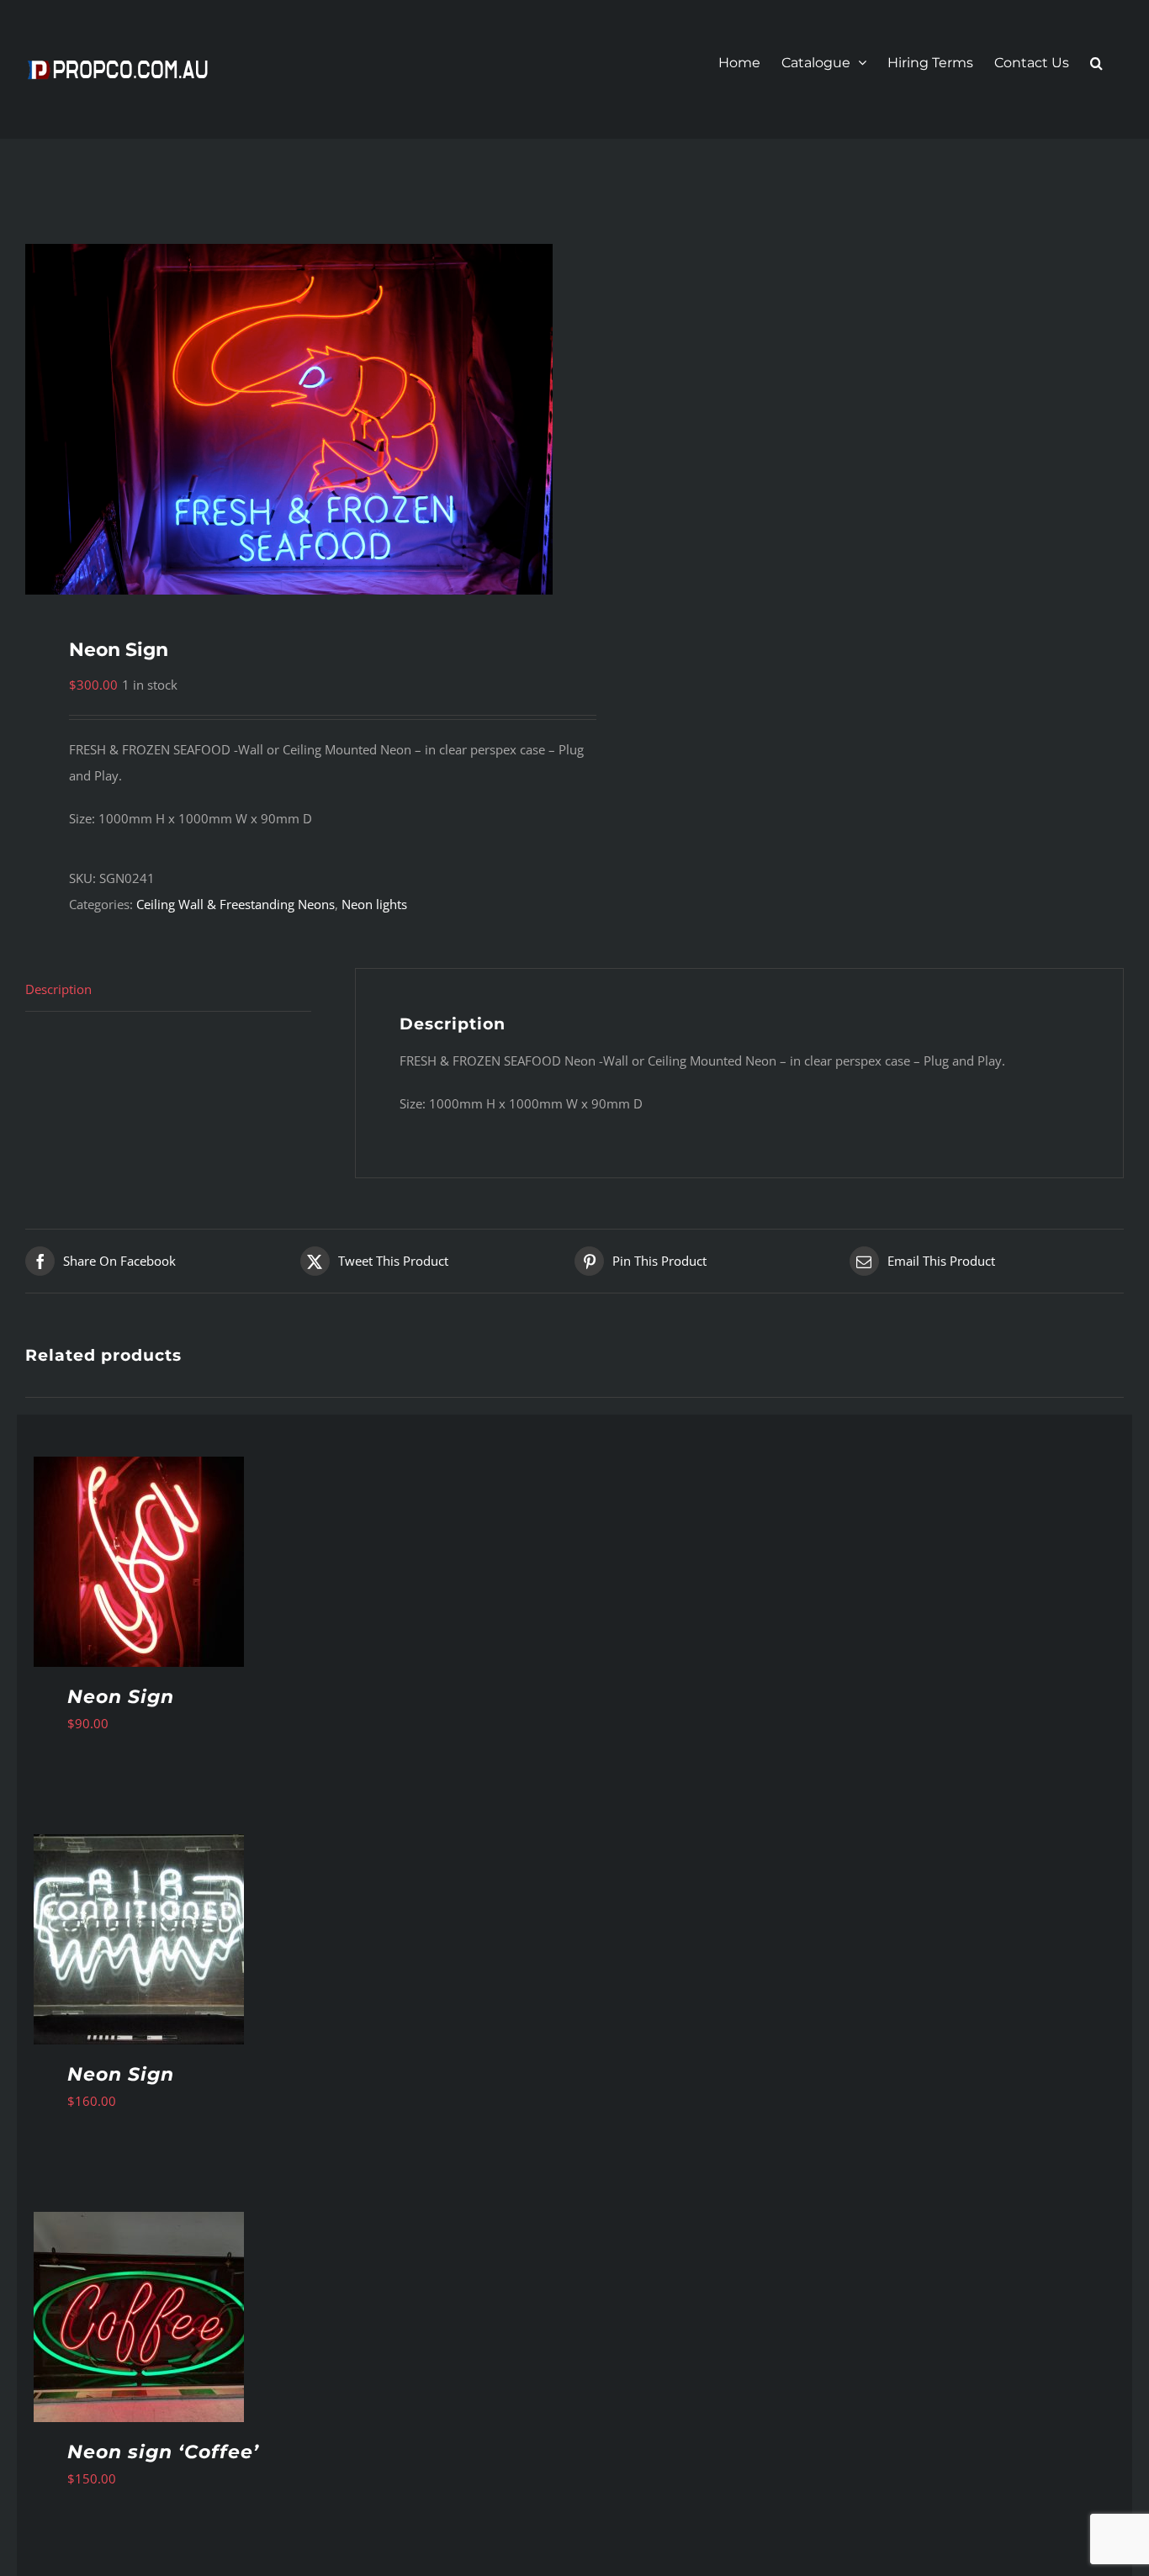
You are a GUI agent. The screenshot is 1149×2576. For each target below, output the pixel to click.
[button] (1096, 63)
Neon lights (374, 904)
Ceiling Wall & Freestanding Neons (236, 904)
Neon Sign (121, 1697)
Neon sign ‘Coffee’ (163, 2452)
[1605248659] (289, 419)
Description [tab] (58, 989)
